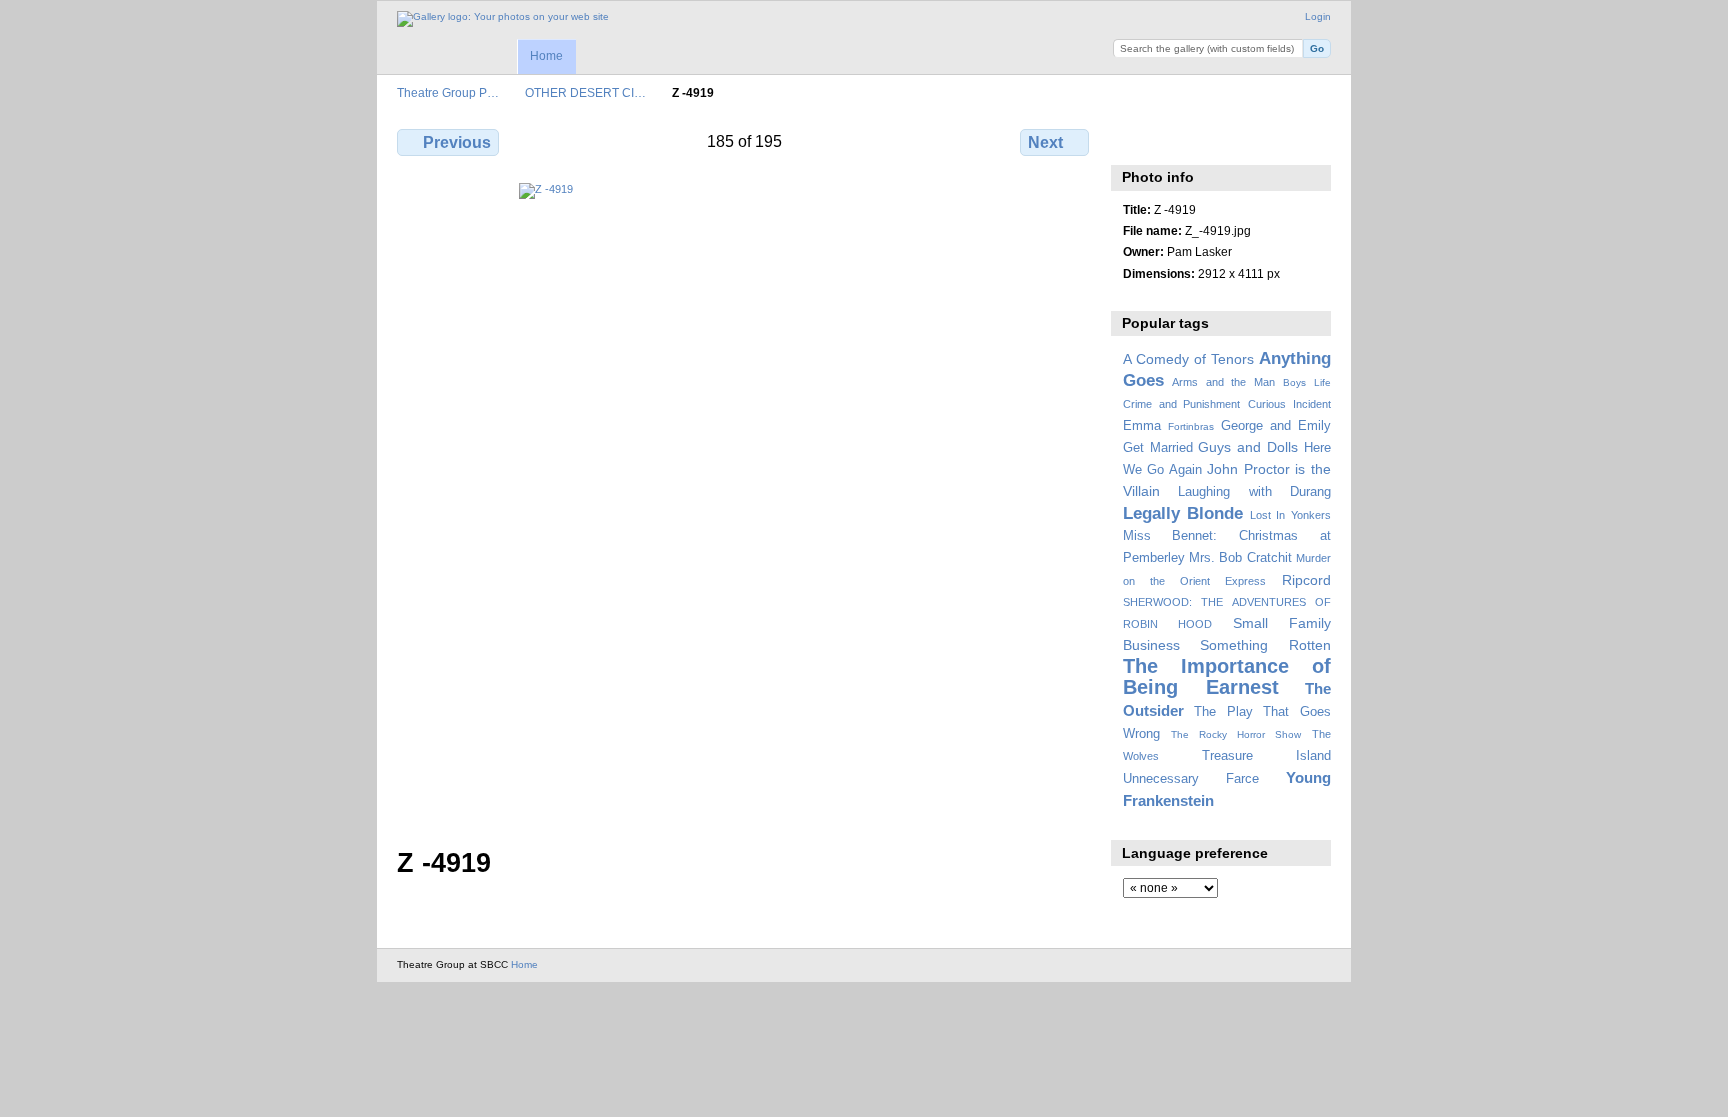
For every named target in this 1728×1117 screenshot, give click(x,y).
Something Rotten (1265, 645)
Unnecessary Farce (1191, 779)
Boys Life (1307, 382)
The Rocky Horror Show (1236, 734)
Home (546, 56)
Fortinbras (1191, 426)
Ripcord (1306, 580)
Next (1045, 142)
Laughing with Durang (1254, 492)
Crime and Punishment (1182, 404)
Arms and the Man (1223, 382)
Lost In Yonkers (1290, 515)
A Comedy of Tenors (1188, 359)
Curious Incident (1289, 404)
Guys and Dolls (1248, 447)
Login (1318, 16)
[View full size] (745, 503)
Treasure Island (1266, 756)
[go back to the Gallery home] (503, 19)
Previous (457, 142)
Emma (1142, 426)
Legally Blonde (1183, 513)
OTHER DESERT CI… (585, 92)
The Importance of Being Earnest (1227, 676)
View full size (1133, 140)
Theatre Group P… (448, 92)
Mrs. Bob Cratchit (1240, 558)
